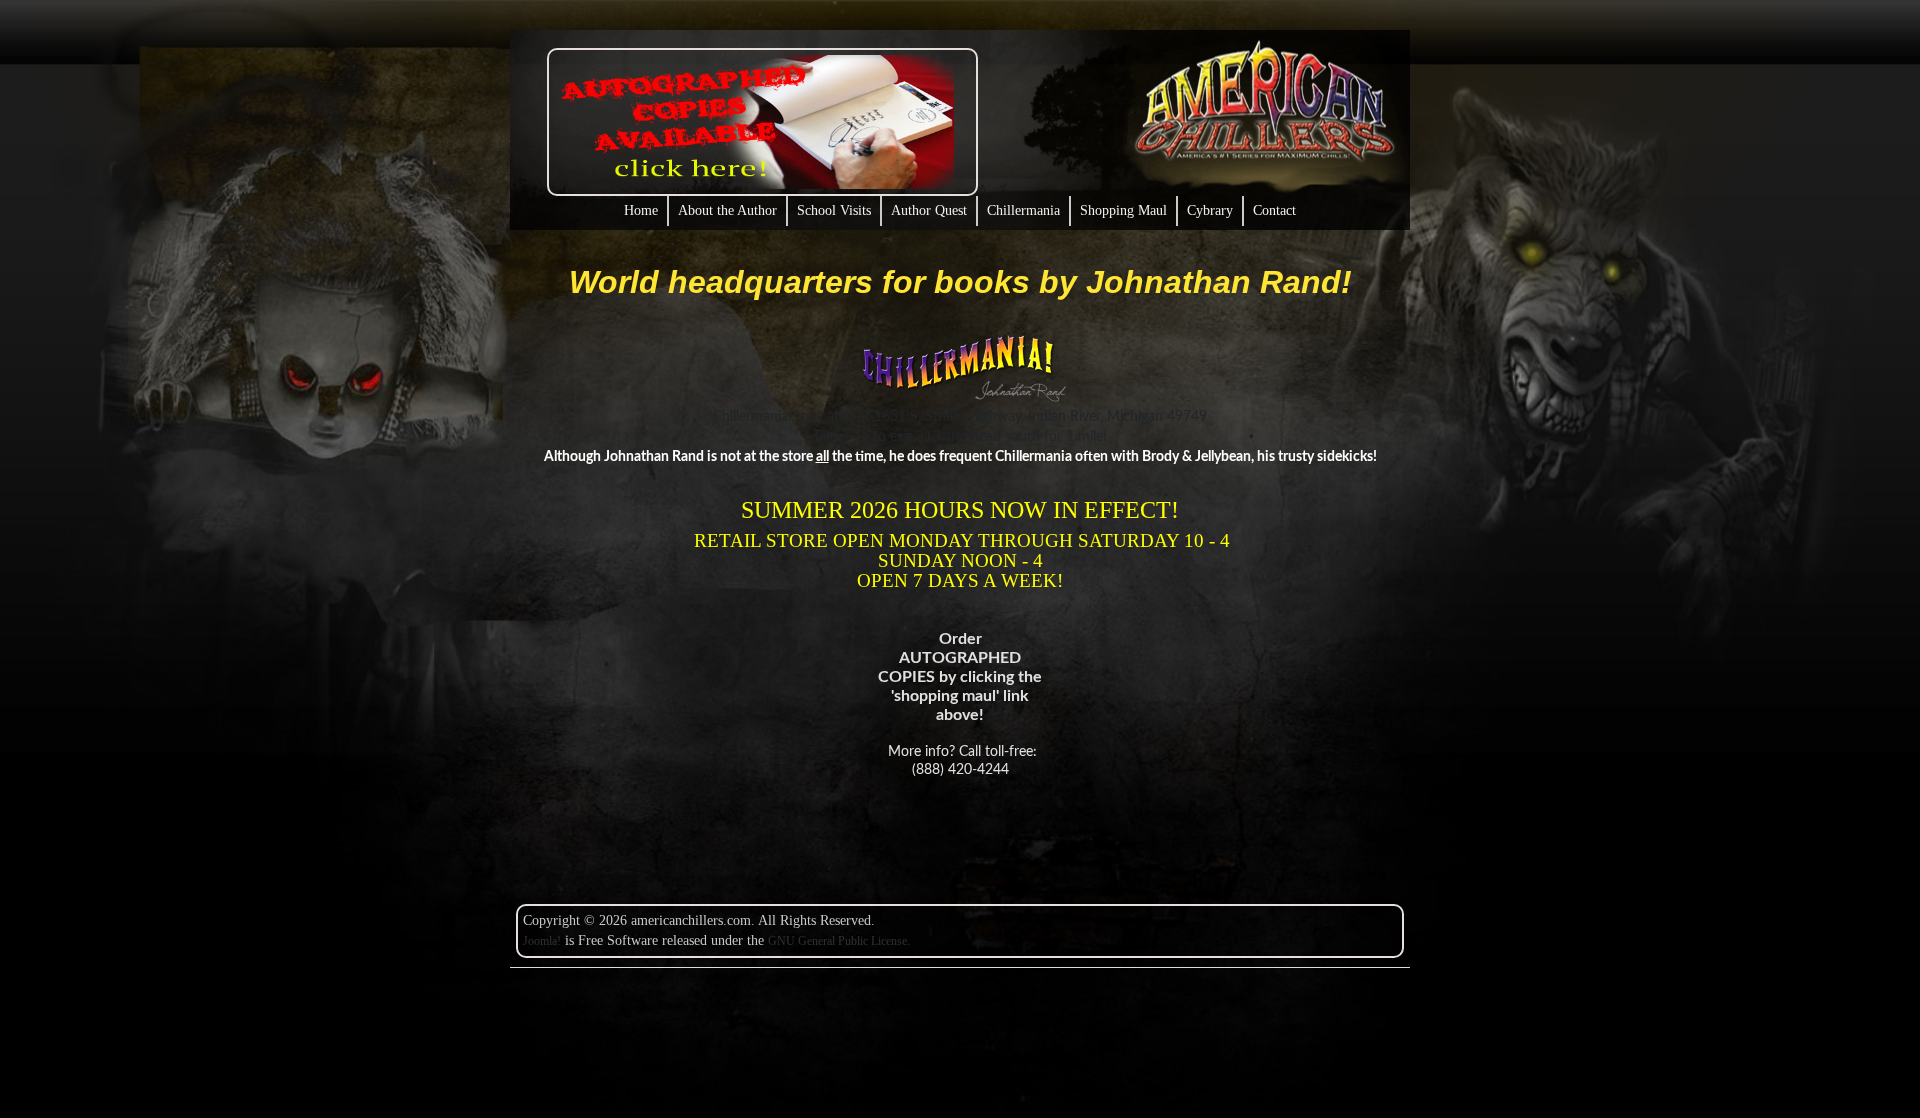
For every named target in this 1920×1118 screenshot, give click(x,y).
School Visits (834, 210)
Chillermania (1023, 210)
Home (641, 210)
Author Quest (929, 210)
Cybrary (1210, 210)
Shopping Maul (1123, 210)
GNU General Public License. (839, 941)
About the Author (727, 210)
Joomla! (542, 941)
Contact (1274, 210)
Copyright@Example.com (993, 1057)
